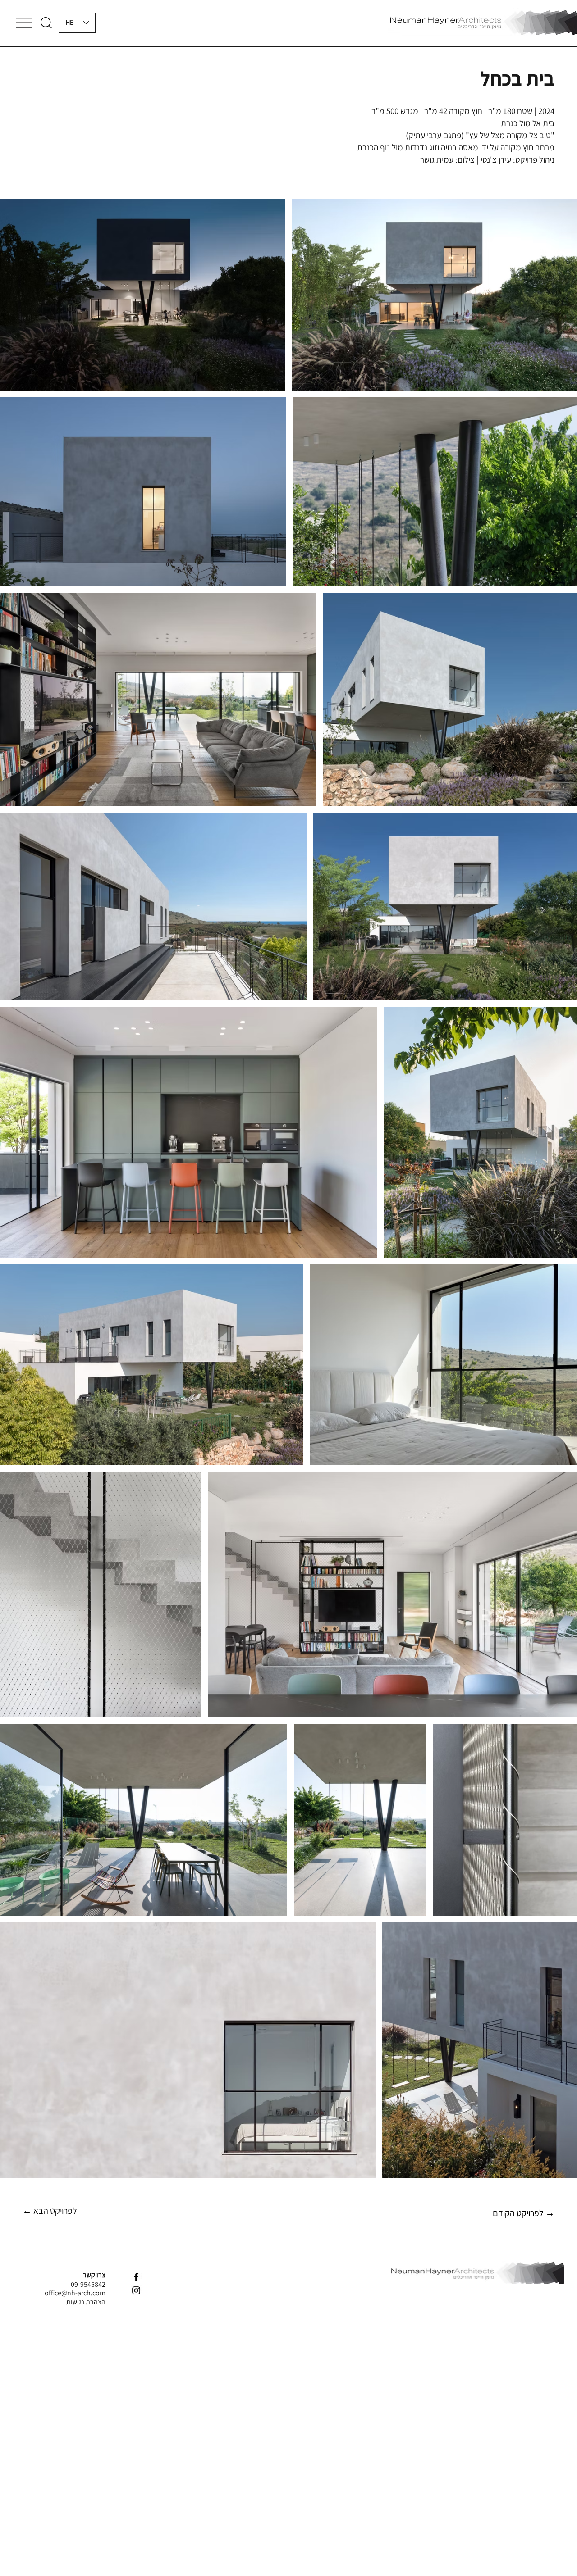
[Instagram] (136, 2290)
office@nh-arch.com (75, 2293)
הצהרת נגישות (86, 2302)
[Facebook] (136, 2277)
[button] (46, 23)
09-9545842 (88, 2284)
